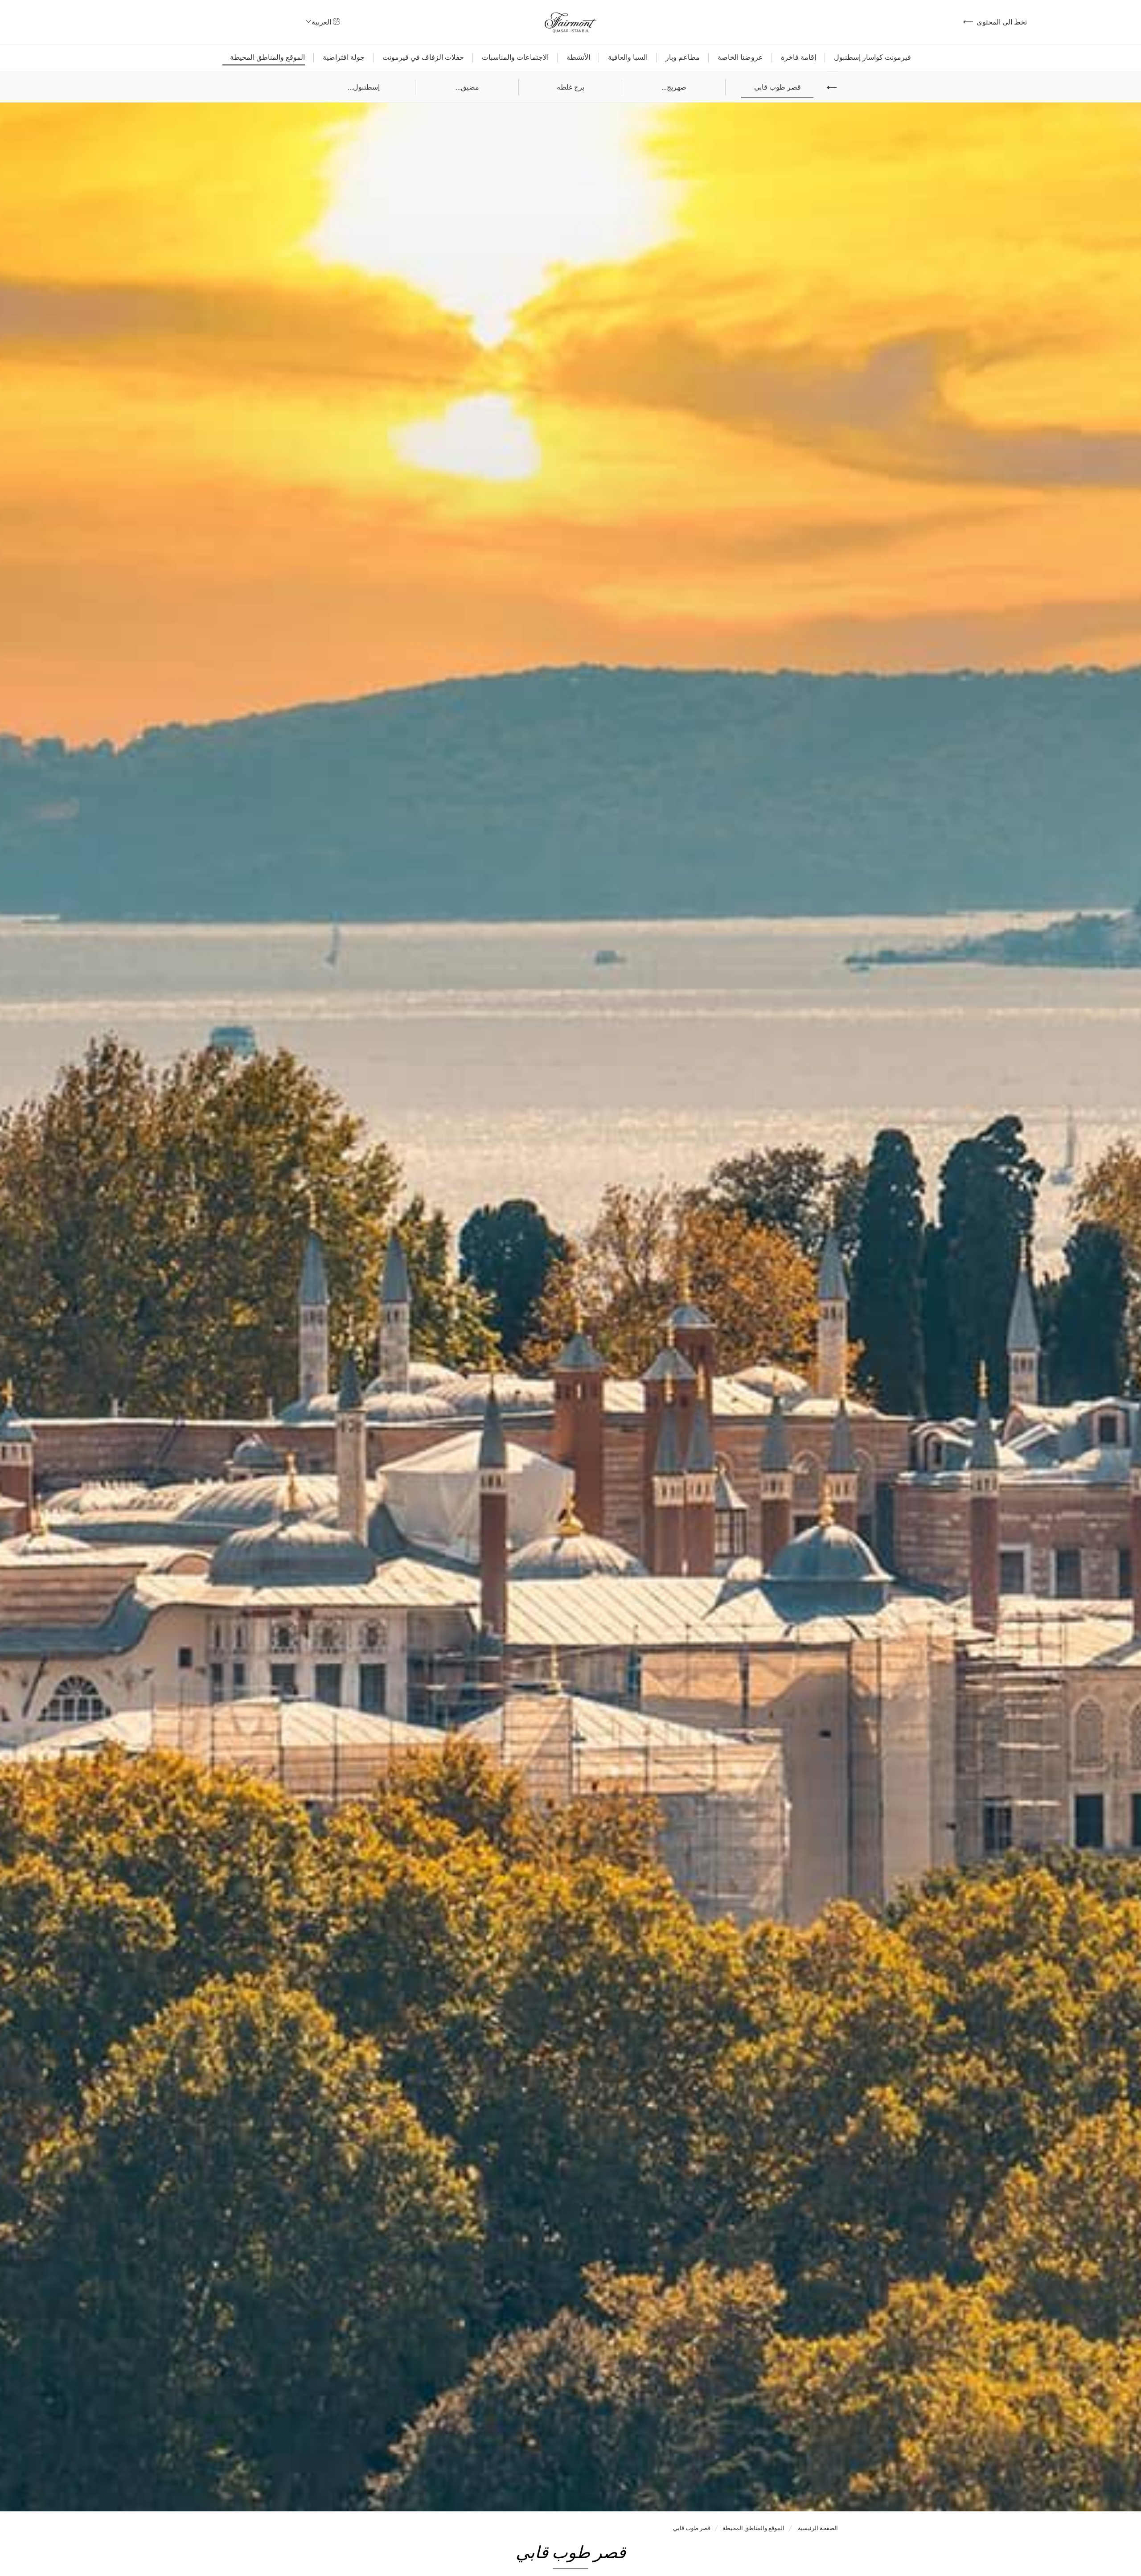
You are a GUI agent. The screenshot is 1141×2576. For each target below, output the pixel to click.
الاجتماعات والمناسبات (515, 57)
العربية (320, 22)
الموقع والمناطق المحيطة (267, 57)
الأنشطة (578, 57)
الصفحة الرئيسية (817, 2528)
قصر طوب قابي (778, 87)
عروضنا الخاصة (740, 57)
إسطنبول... (364, 87)
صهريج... (674, 87)
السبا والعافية (628, 57)
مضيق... (467, 87)
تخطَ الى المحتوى (995, 22)
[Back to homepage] (570, 22)
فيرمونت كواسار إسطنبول (872, 57)
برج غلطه (570, 87)
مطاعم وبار (683, 57)
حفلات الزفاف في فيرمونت (423, 57)
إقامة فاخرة (798, 57)
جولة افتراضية (344, 57)
